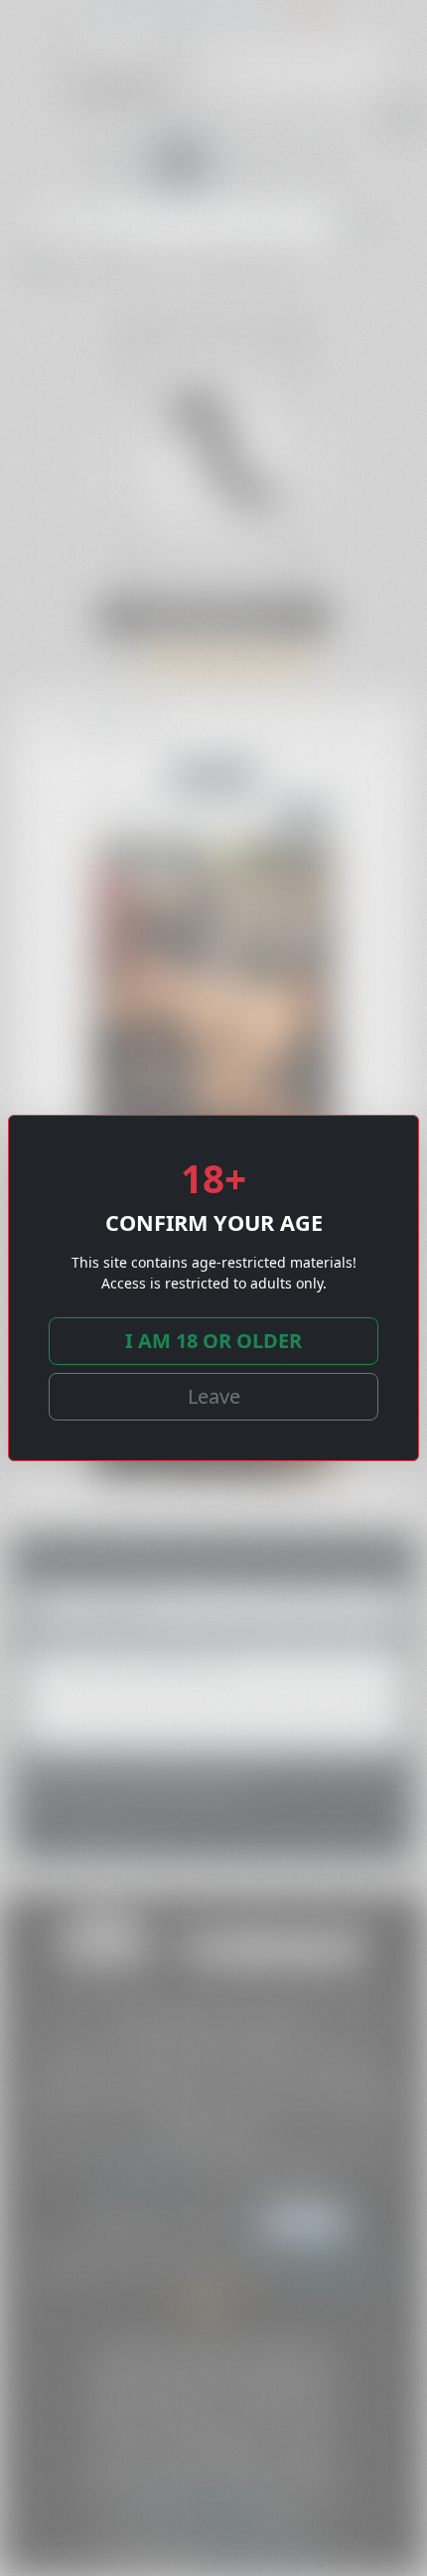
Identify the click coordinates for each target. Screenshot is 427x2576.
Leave (214, 1396)
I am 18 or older (213, 1341)
